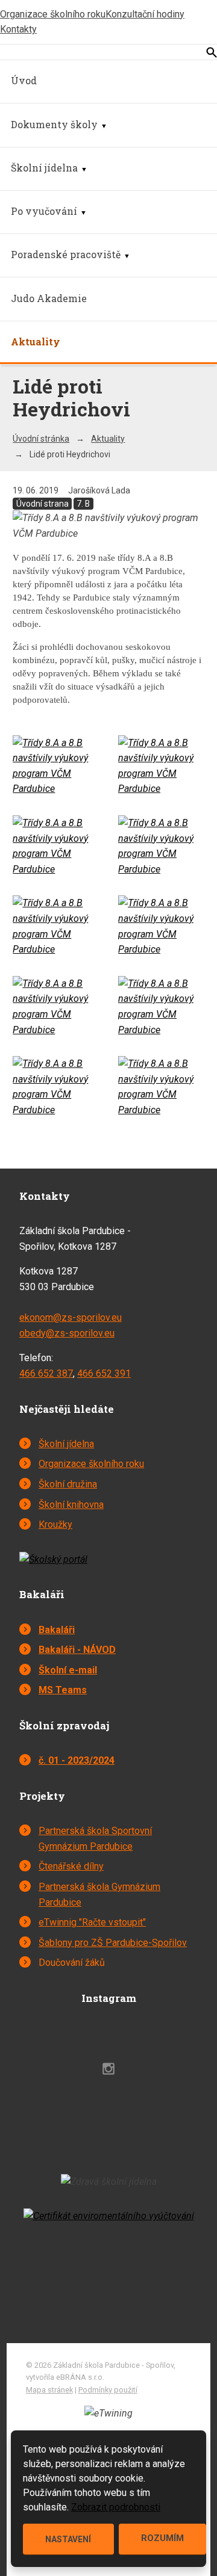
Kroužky (55, 1524)
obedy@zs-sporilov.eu (67, 1333)
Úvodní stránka (41, 439)
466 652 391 (104, 1373)
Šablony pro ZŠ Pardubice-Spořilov (113, 1943)
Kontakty (18, 29)
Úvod (24, 80)
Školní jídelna (44, 168)
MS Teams (63, 1690)
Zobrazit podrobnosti (116, 2507)
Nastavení (68, 2539)
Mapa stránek (49, 2390)
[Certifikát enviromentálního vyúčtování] (109, 2216)
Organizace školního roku (53, 14)
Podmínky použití (108, 2390)
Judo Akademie (49, 298)
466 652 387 (46, 1373)
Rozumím (162, 2538)
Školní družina (68, 1484)
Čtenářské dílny (71, 1866)
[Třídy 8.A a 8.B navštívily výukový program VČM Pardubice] (56, 789)
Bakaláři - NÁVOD (77, 1650)
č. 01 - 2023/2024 (77, 1760)
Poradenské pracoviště (66, 254)
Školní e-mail (68, 1670)
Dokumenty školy (54, 124)
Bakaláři (57, 1630)
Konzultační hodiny (145, 14)
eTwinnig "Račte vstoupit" (92, 1922)
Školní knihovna (71, 1505)
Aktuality (36, 341)
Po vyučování (44, 211)
